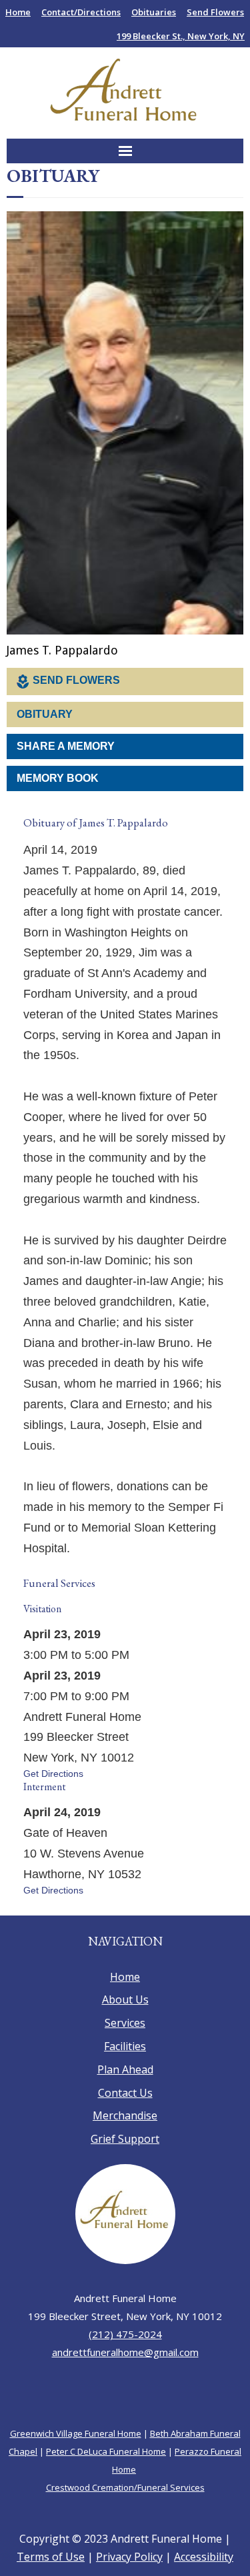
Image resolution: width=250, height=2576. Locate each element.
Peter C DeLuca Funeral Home (106, 2482)
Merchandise (125, 2146)
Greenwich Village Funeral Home (76, 2464)
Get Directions (53, 1797)
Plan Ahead (125, 2100)
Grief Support (125, 2169)
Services (125, 2053)
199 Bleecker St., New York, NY (181, 36)
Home (18, 12)
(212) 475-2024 (125, 2365)
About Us (125, 2030)
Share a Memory (66, 747)
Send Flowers (215, 12)
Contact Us (125, 2123)
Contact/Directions (81, 12)
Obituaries (154, 12)
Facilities (125, 2077)
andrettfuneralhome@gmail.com (125, 2383)
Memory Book (58, 779)
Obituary (45, 715)
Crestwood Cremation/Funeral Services (125, 2518)
